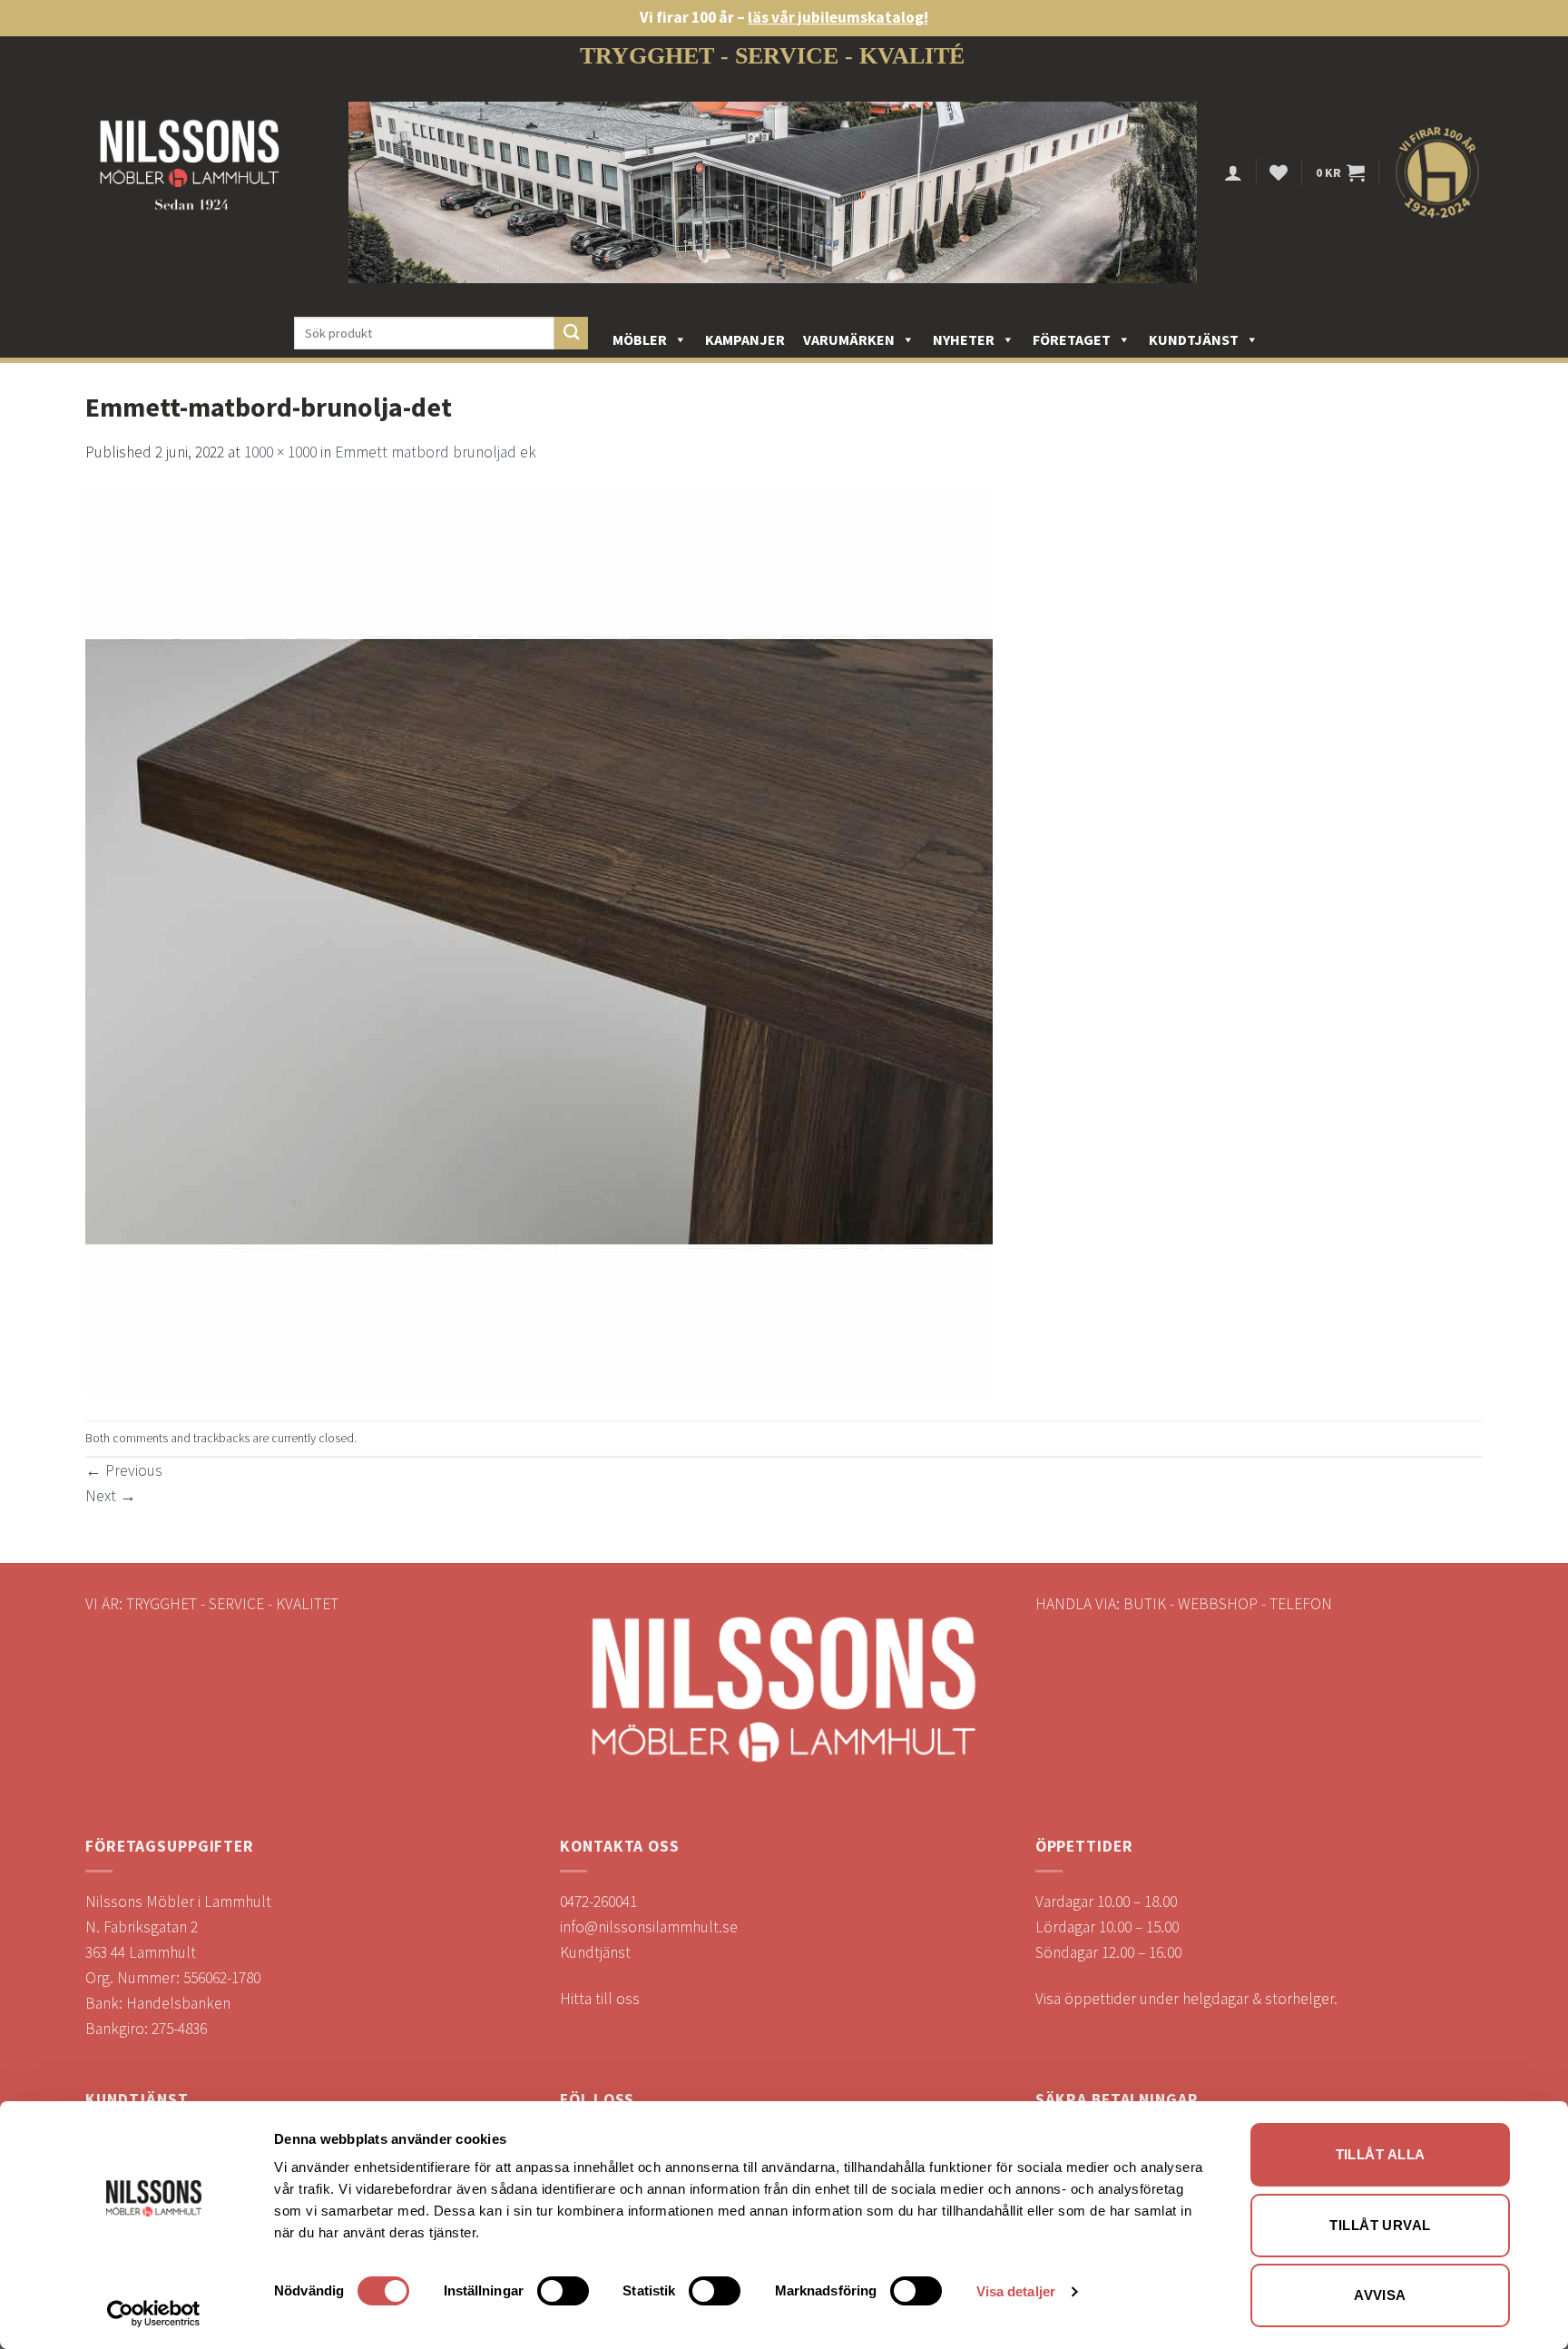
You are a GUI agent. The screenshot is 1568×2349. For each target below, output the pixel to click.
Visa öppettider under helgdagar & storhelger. (1186, 1999)
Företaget (1072, 339)
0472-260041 (598, 1902)
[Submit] (571, 334)
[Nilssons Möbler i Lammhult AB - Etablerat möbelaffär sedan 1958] (190, 173)
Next (111, 1496)
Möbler (640, 339)
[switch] (563, 2291)
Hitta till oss (600, 1999)
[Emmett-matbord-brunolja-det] (539, 941)
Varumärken (849, 339)
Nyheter (964, 339)
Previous (124, 1470)
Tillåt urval (1380, 2225)
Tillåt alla (1381, 2154)
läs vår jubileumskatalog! (838, 17)
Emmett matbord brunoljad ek (436, 452)
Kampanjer (745, 339)
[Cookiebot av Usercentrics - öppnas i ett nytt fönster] (154, 2314)
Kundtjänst (1194, 339)
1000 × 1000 (280, 452)
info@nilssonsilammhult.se (649, 1927)
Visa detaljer (1016, 2291)
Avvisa (1380, 2295)
